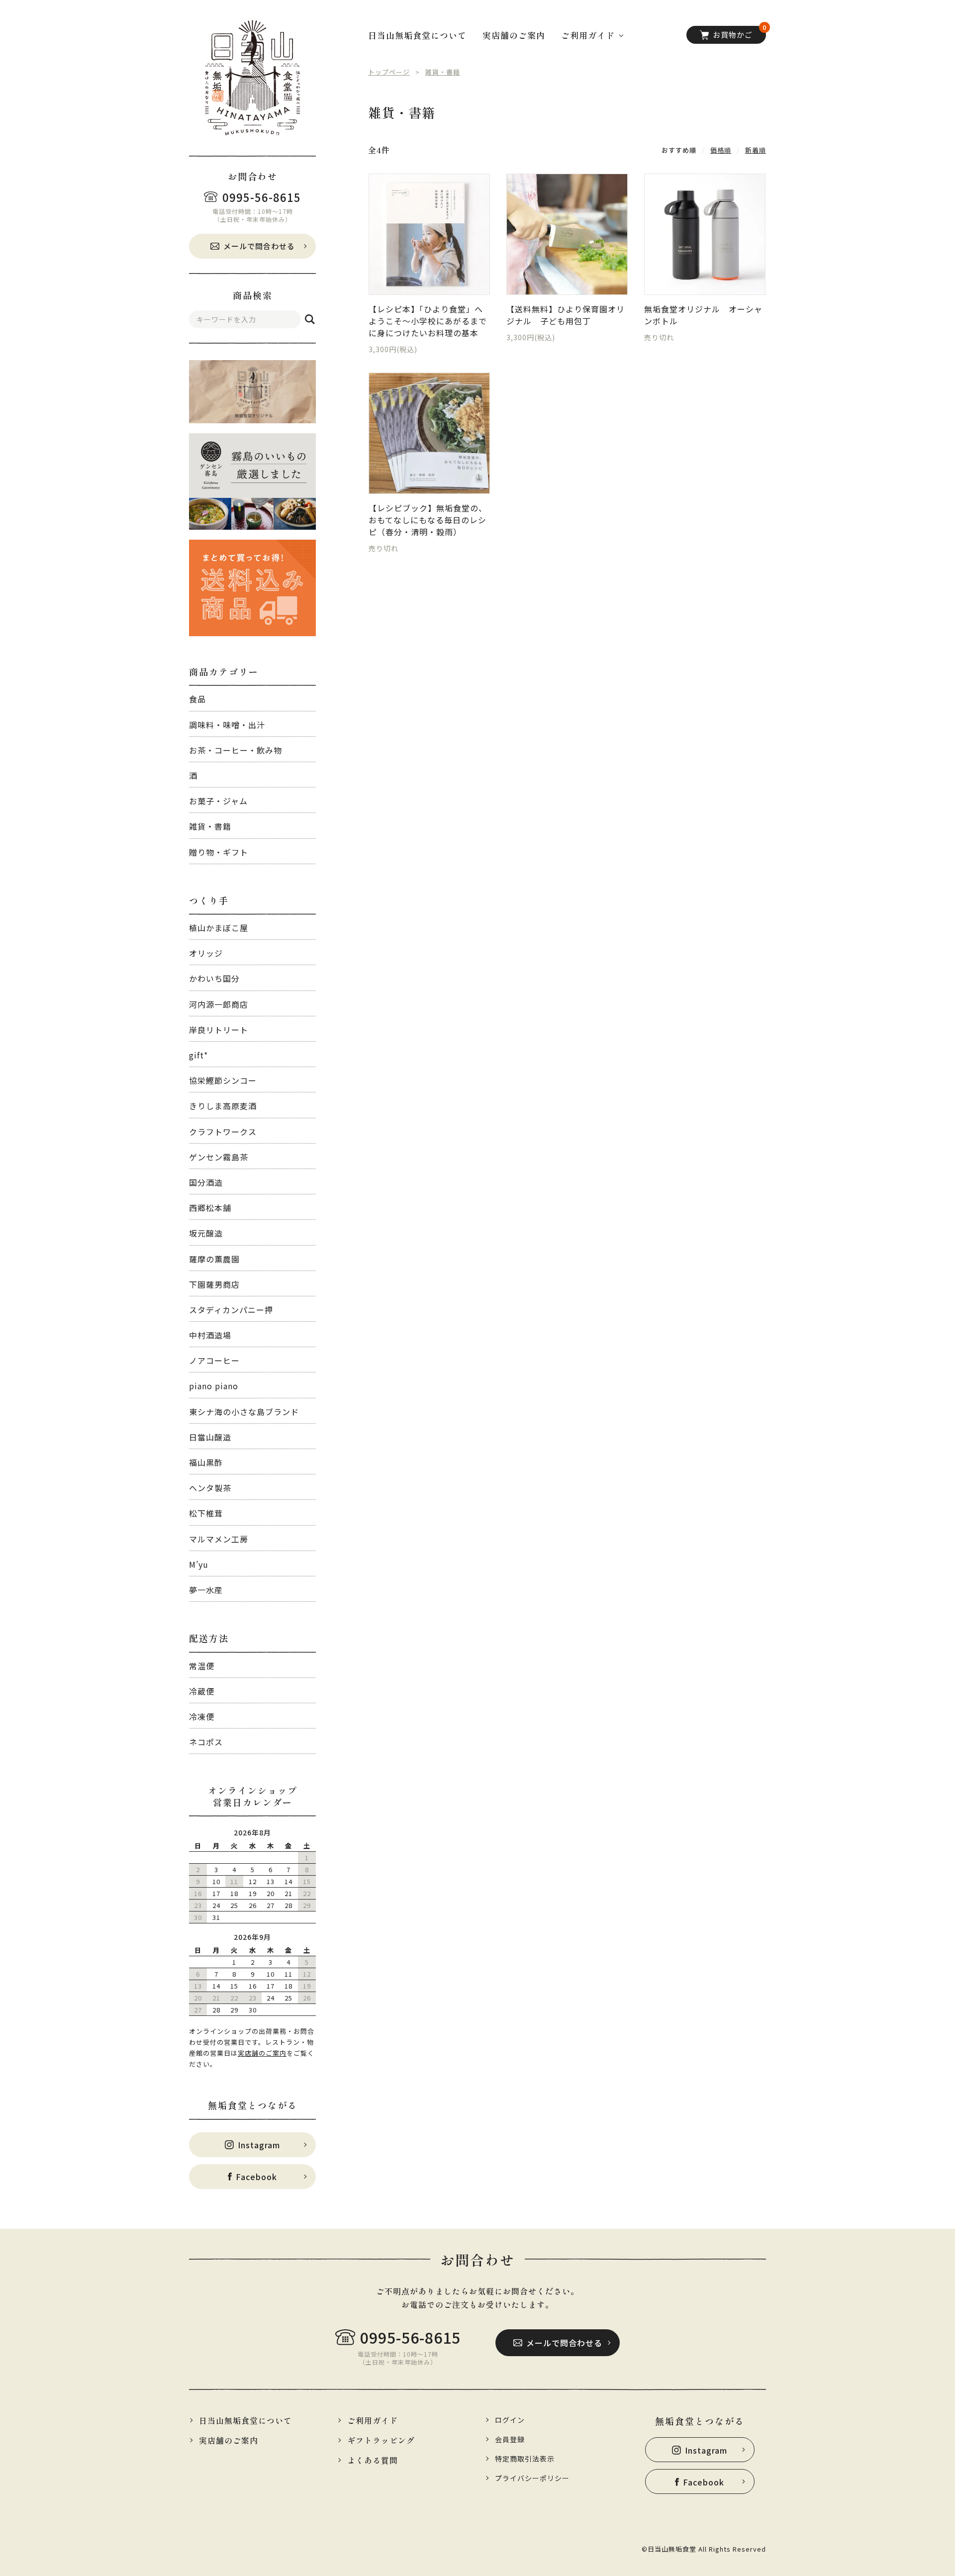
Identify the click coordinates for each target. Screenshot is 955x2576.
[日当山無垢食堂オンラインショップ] (252, 78)
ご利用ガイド (373, 2420)
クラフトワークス (223, 1132)
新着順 (756, 150)
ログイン (510, 2420)
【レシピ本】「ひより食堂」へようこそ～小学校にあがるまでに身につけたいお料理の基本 (428, 321)
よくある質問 (373, 2460)
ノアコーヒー (214, 1360)
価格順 (721, 150)
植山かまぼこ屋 (219, 928)
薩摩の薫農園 (214, 1259)
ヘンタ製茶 (210, 1488)
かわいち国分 (214, 978)
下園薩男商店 (214, 1284)
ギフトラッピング (381, 2440)
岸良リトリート (219, 1030)
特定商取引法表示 (525, 2459)
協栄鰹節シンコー (223, 1080)
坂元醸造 (206, 1233)
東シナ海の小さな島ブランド (244, 1412)
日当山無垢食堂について (417, 35)
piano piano (214, 1386)
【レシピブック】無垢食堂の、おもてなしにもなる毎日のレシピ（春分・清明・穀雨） (428, 520)
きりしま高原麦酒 (223, 1106)
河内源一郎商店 (219, 1004)
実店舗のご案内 (262, 2053)
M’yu (199, 1564)
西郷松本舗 (210, 1208)
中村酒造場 (210, 1335)
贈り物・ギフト (219, 852)
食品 (197, 699)
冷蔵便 (202, 1691)
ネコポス (206, 1742)
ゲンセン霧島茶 (219, 1157)
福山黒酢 (206, 1462)
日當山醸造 (210, 1437)
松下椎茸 (206, 1513)
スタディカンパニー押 (231, 1310)
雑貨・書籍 (210, 826)
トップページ (389, 72)
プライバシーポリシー (532, 2478)
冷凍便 (202, 1717)
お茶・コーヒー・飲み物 (236, 750)
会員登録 (510, 2439)
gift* (198, 1055)
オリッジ (206, 953)
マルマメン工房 (219, 1539)
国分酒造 (206, 1182)
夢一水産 (206, 1590)
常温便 (202, 1666)
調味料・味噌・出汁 (227, 725)
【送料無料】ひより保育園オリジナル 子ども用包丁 (566, 315)
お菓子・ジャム (218, 801)
